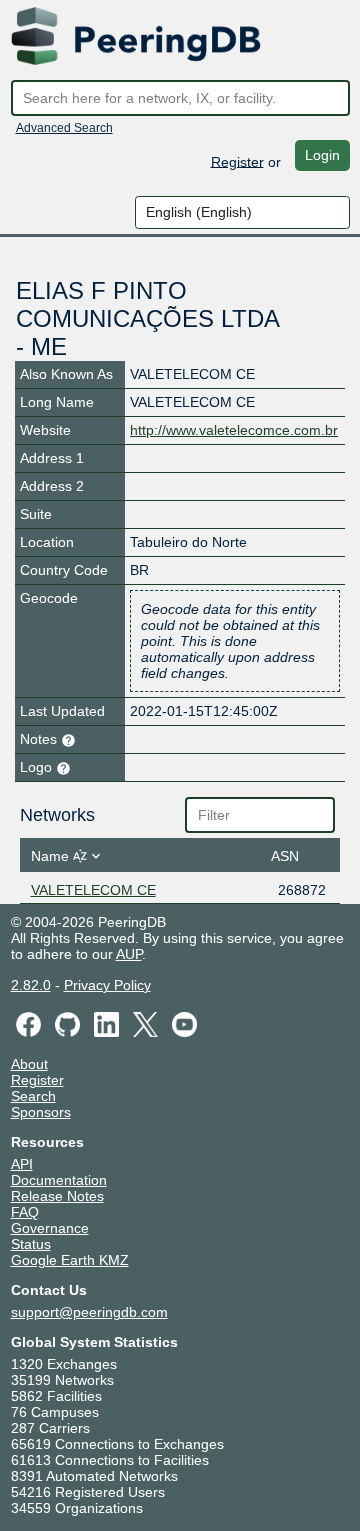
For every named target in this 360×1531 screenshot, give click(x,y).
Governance (50, 1228)
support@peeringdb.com (89, 1312)
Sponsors (41, 1112)
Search (33, 1096)
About (29, 1064)
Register (237, 161)
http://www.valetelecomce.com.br (234, 430)
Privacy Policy (107, 985)
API (22, 1164)
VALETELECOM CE (93, 890)
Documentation (59, 1180)
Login (322, 155)
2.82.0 (31, 985)
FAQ (25, 1212)
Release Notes (57, 1196)
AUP (129, 954)
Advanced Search (64, 128)
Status (31, 1244)
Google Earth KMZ (70, 1260)
